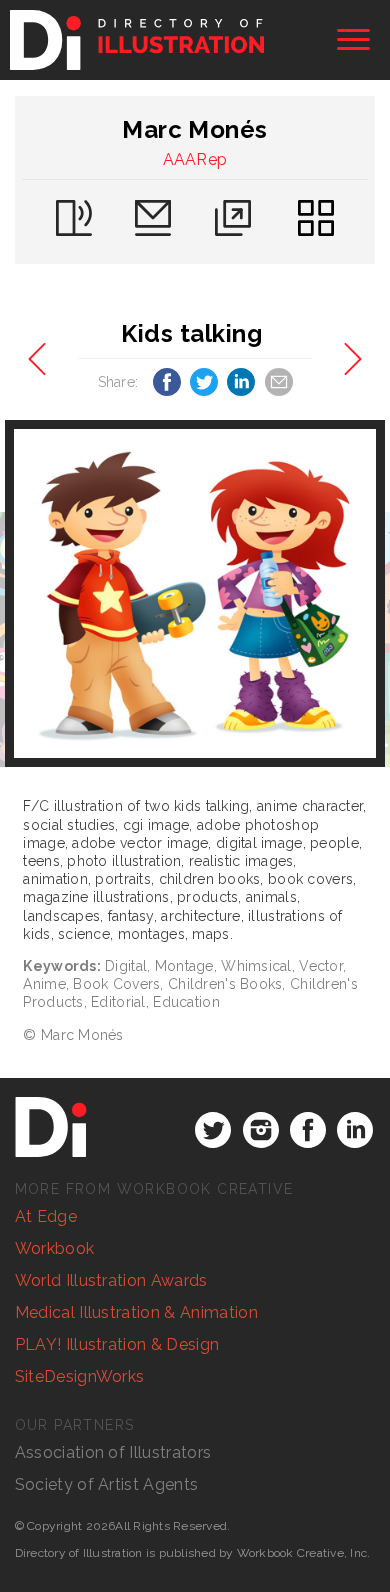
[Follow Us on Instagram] (261, 1130)
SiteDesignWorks (80, 1376)
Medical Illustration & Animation (136, 1312)
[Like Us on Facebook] (308, 1130)
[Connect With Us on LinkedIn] (355, 1130)
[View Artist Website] (194, 594)
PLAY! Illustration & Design (117, 1344)
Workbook (55, 1248)
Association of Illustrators (113, 1452)
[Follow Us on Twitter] (213, 1130)
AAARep (195, 159)
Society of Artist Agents (107, 1484)
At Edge (46, 1216)
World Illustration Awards (111, 1280)
